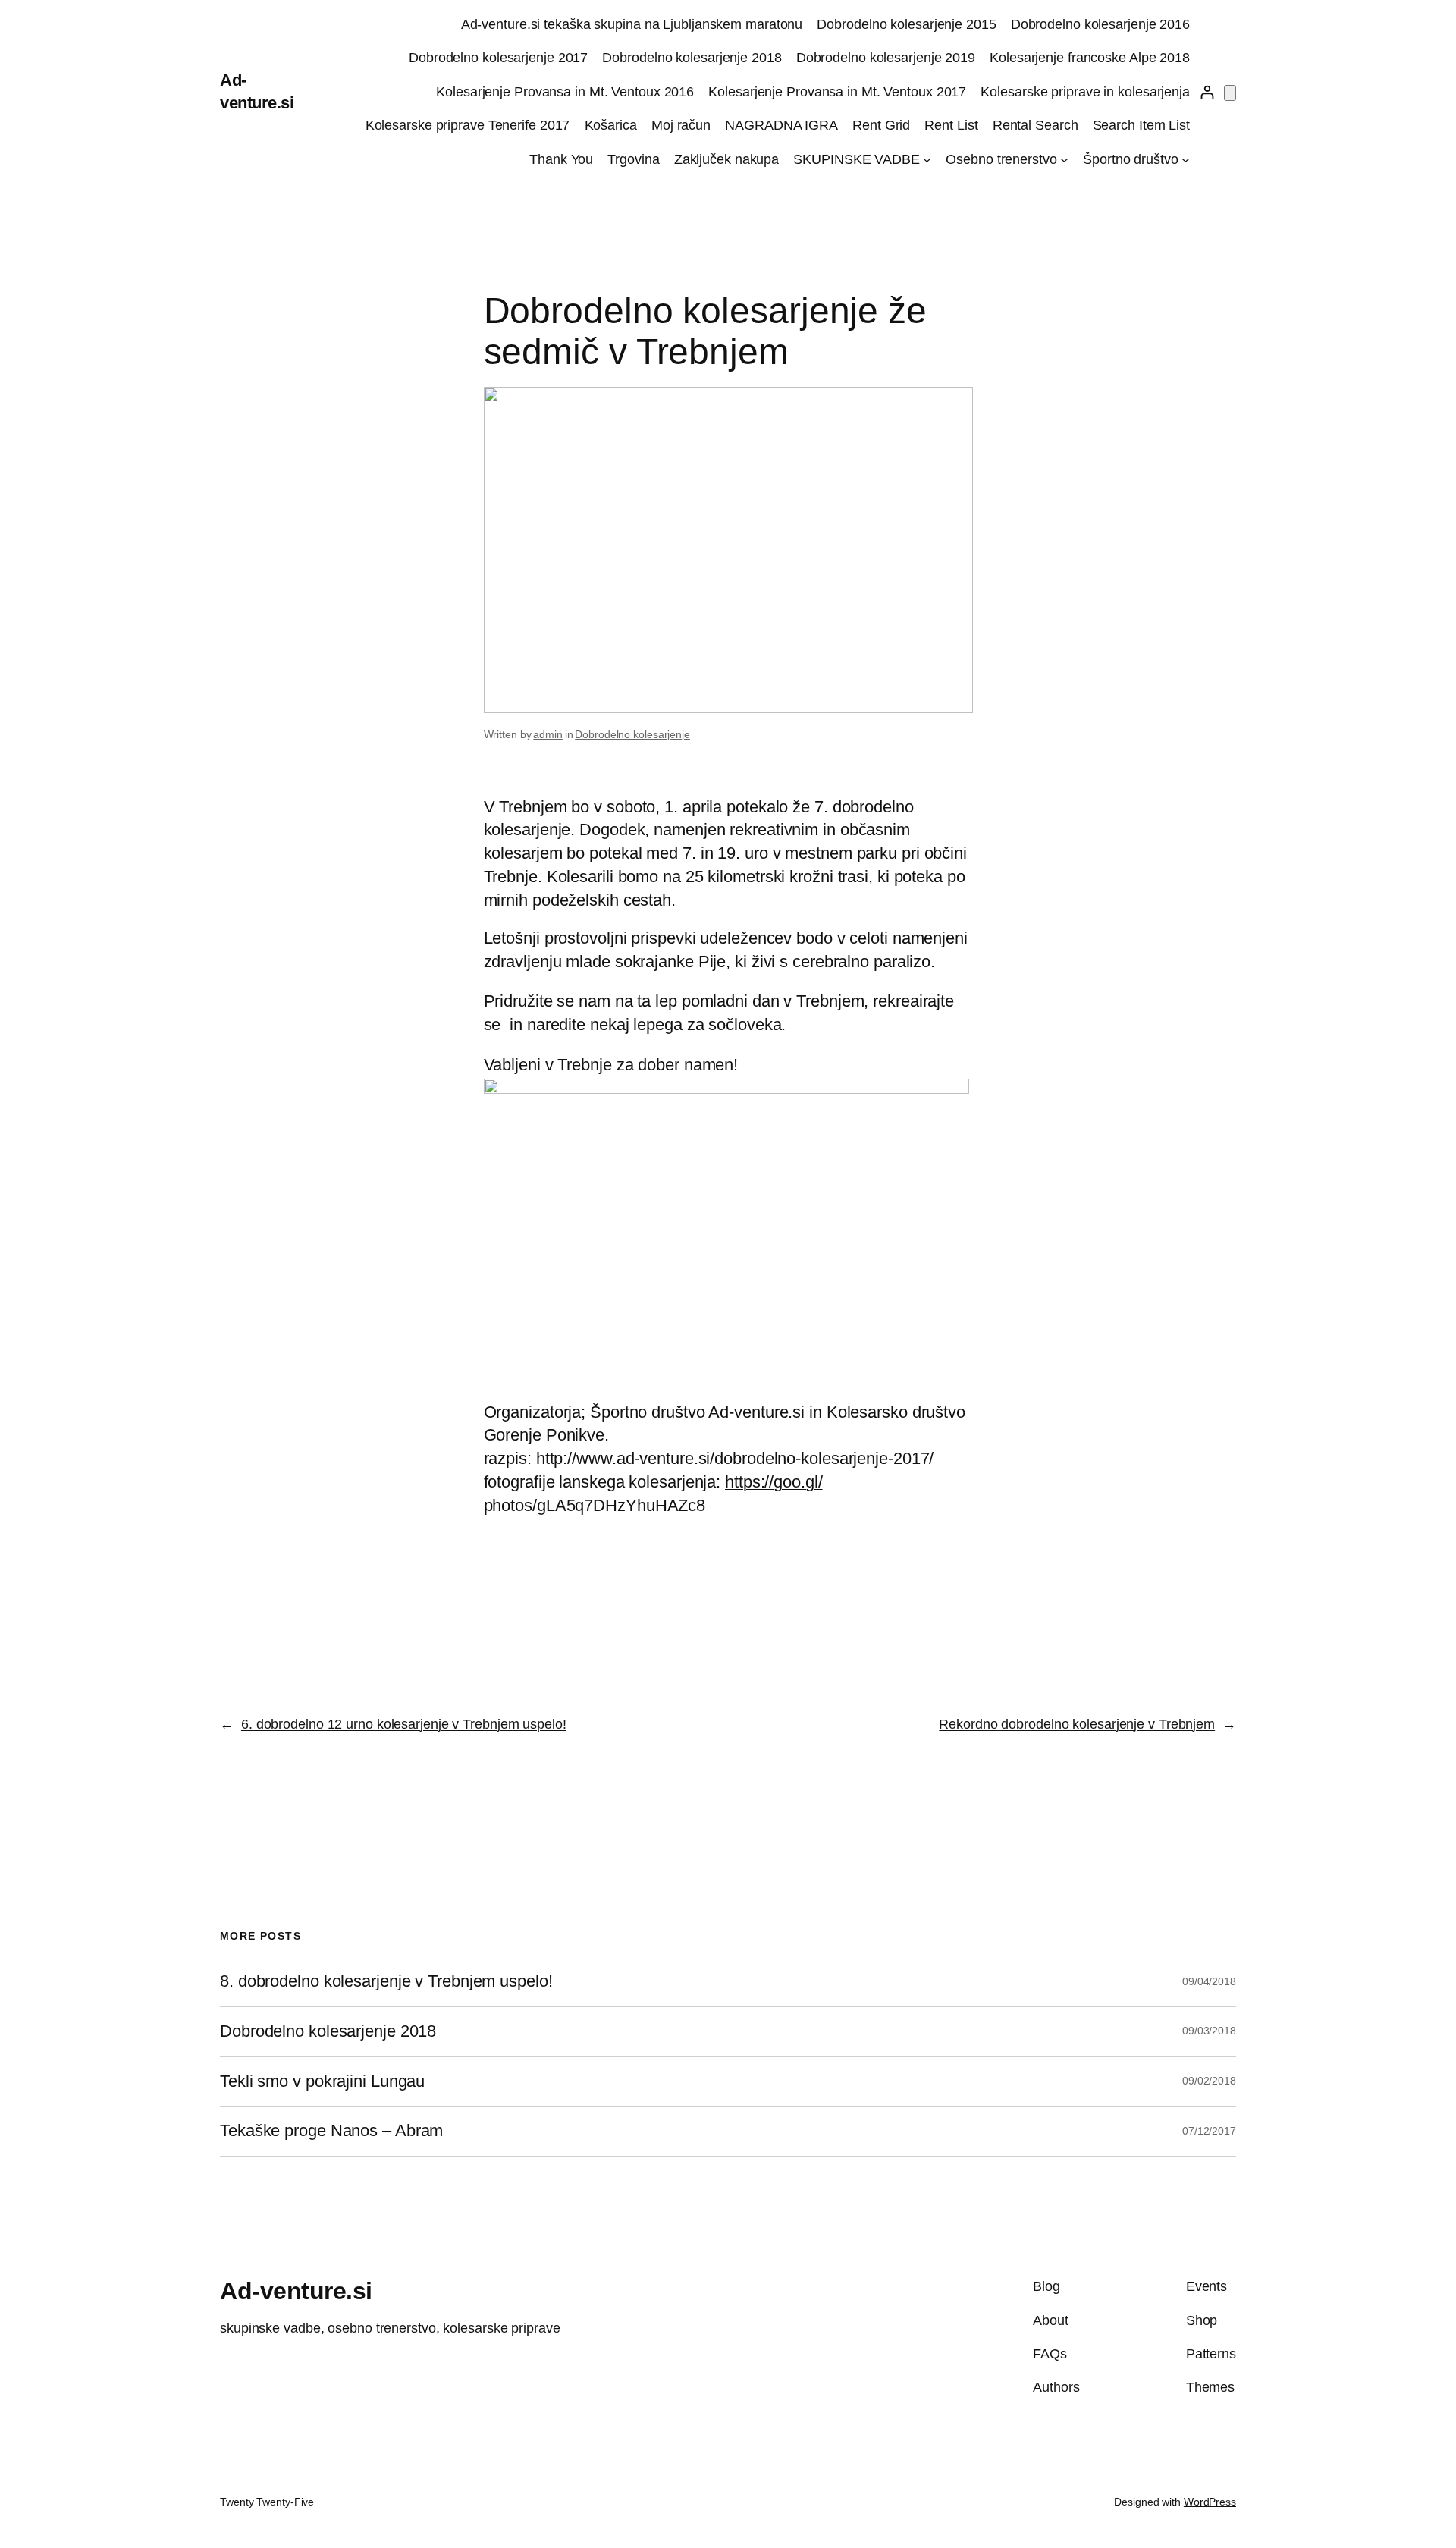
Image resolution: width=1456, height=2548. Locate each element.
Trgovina (633, 159)
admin (548, 734)
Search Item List (1141, 125)
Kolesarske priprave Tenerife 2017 (468, 125)
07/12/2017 (1209, 2131)
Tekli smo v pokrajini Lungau (322, 2081)
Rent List (951, 125)
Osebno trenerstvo (1001, 159)
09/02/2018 (1209, 2081)
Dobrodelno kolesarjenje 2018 (692, 58)
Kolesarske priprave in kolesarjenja (1085, 92)
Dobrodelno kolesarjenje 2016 (1100, 24)
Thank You (561, 159)
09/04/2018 (1209, 1981)
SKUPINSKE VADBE (857, 159)
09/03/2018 (1209, 2031)
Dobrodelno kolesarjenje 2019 (886, 58)
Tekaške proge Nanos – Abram (331, 2131)
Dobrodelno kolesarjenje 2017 (498, 58)
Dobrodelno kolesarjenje (632, 734)
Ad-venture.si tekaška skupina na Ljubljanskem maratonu (632, 24)
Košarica (611, 125)
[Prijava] (1207, 92)
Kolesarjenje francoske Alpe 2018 (1090, 58)
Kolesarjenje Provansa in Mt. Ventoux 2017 (837, 92)
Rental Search (1036, 125)
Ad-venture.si (296, 2291)
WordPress (1210, 2502)
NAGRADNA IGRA (781, 125)
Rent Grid (881, 125)
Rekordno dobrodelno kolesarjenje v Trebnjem (1077, 1724)
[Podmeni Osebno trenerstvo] (1064, 160)
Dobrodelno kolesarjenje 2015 (906, 24)
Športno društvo (1131, 159)
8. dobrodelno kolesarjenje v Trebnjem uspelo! (386, 1981)
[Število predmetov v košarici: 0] (1230, 93)
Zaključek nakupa (726, 159)
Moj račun (681, 125)
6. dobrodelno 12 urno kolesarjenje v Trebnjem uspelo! (404, 1724)
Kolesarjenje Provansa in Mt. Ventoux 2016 (565, 92)
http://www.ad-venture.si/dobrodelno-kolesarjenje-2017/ (735, 1458)
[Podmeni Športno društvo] (1186, 160)
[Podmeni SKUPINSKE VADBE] (927, 160)
